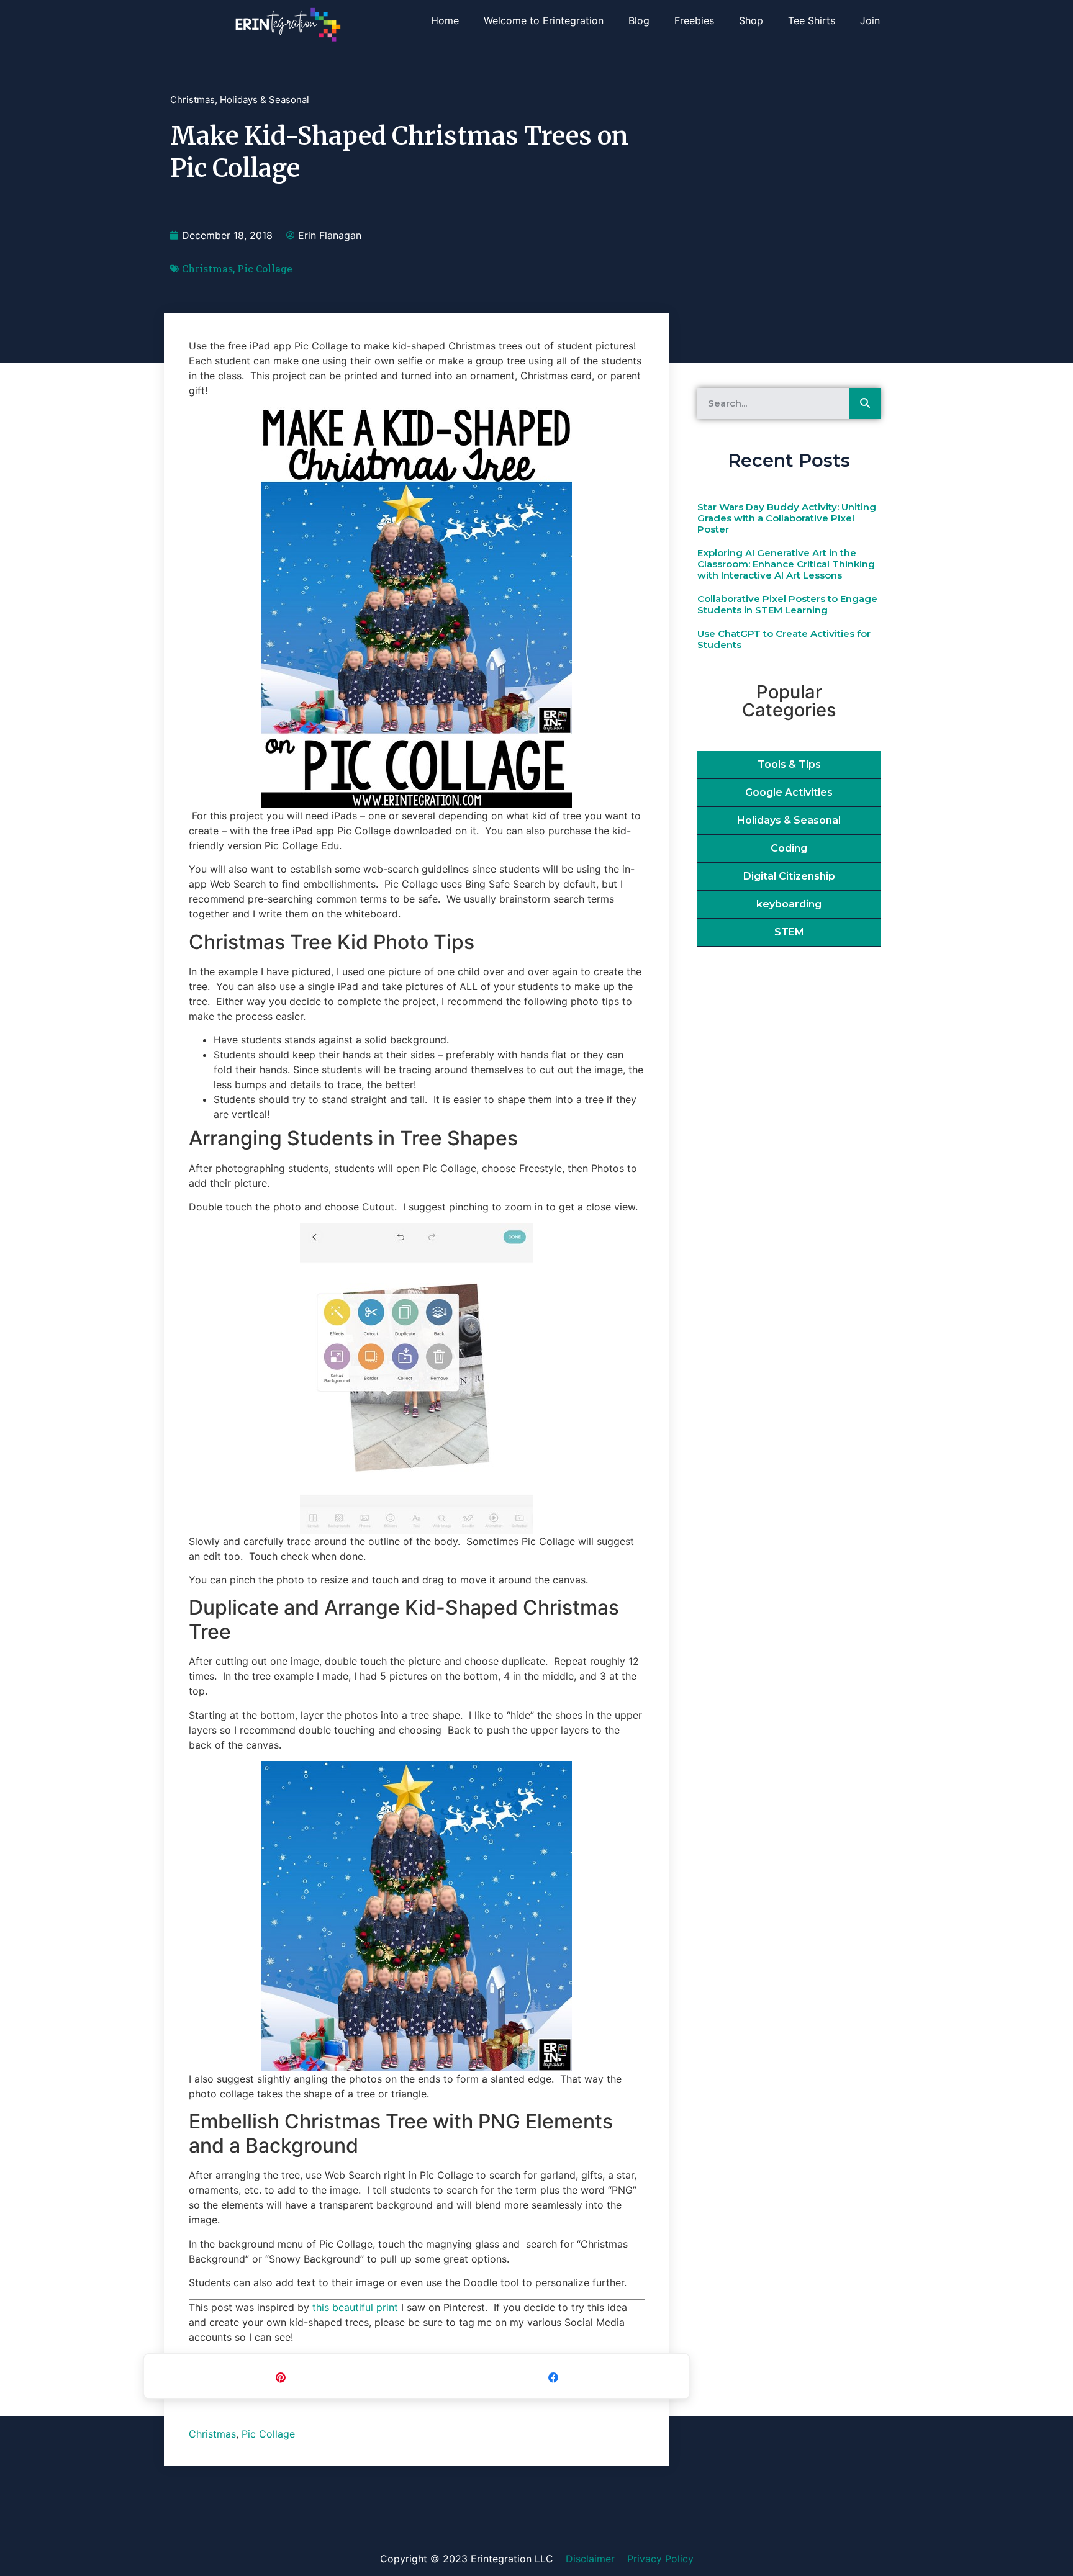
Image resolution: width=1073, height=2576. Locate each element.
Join (870, 20)
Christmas (192, 100)
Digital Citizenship (789, 876)
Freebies (694, 20)
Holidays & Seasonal (265, 100)
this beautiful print (355, 2307)
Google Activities (789, 792)
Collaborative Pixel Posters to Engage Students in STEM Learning (787, 604)
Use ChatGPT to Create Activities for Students (784, 639)
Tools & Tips (789, 764)
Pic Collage (265, 268)
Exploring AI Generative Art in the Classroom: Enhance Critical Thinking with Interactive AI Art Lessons (786, 564)
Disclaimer (590, 2559)
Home (445, 20)
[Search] (865, 403)
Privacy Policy (660, 2559)
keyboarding (789, 904)
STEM (789, 932)
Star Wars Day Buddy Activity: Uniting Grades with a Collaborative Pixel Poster (787, 518)
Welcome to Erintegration (544, 20)
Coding (789, 848)
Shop (751, 20)
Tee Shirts (812, 20)
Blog (639, 20)
